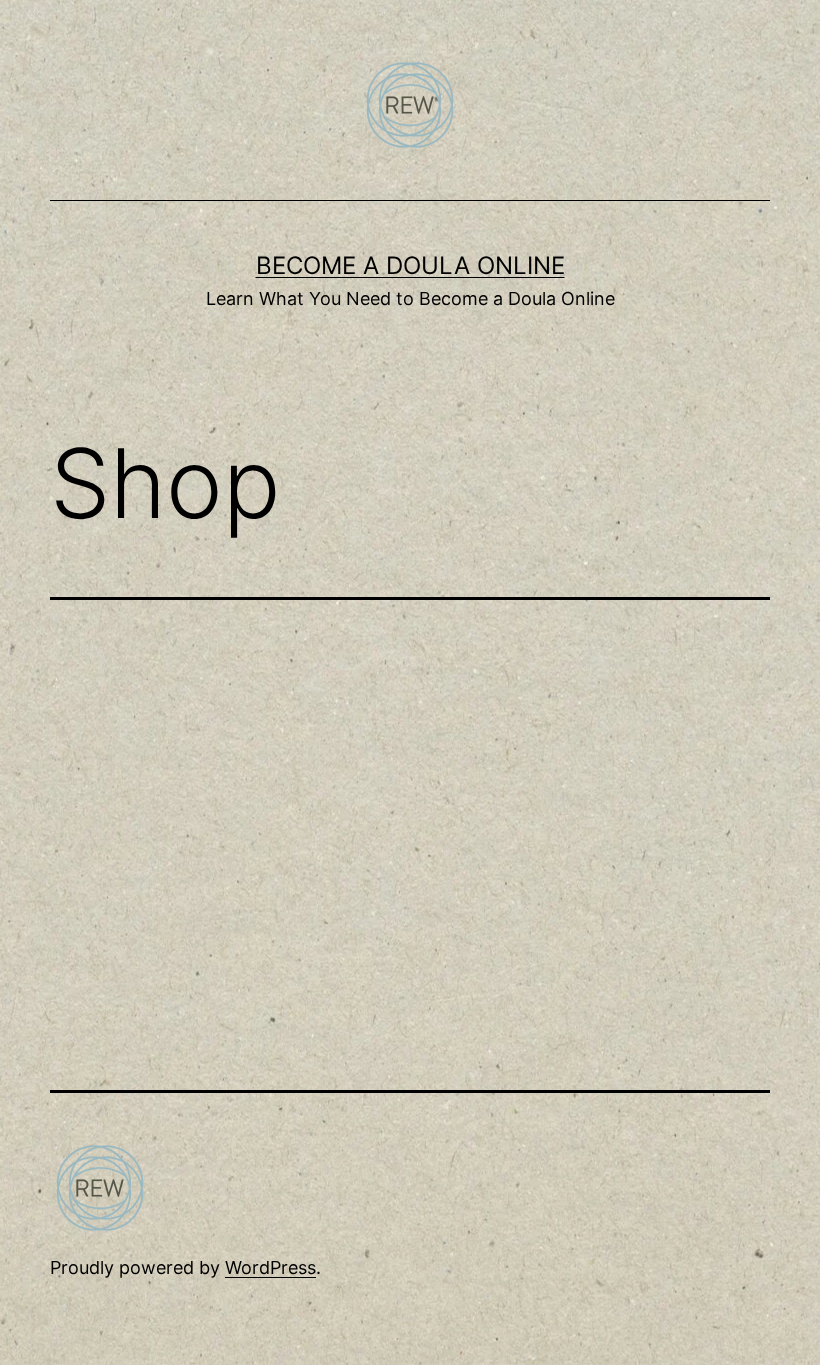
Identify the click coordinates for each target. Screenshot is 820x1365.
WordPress (270, 1267)
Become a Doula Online (410, 265)
